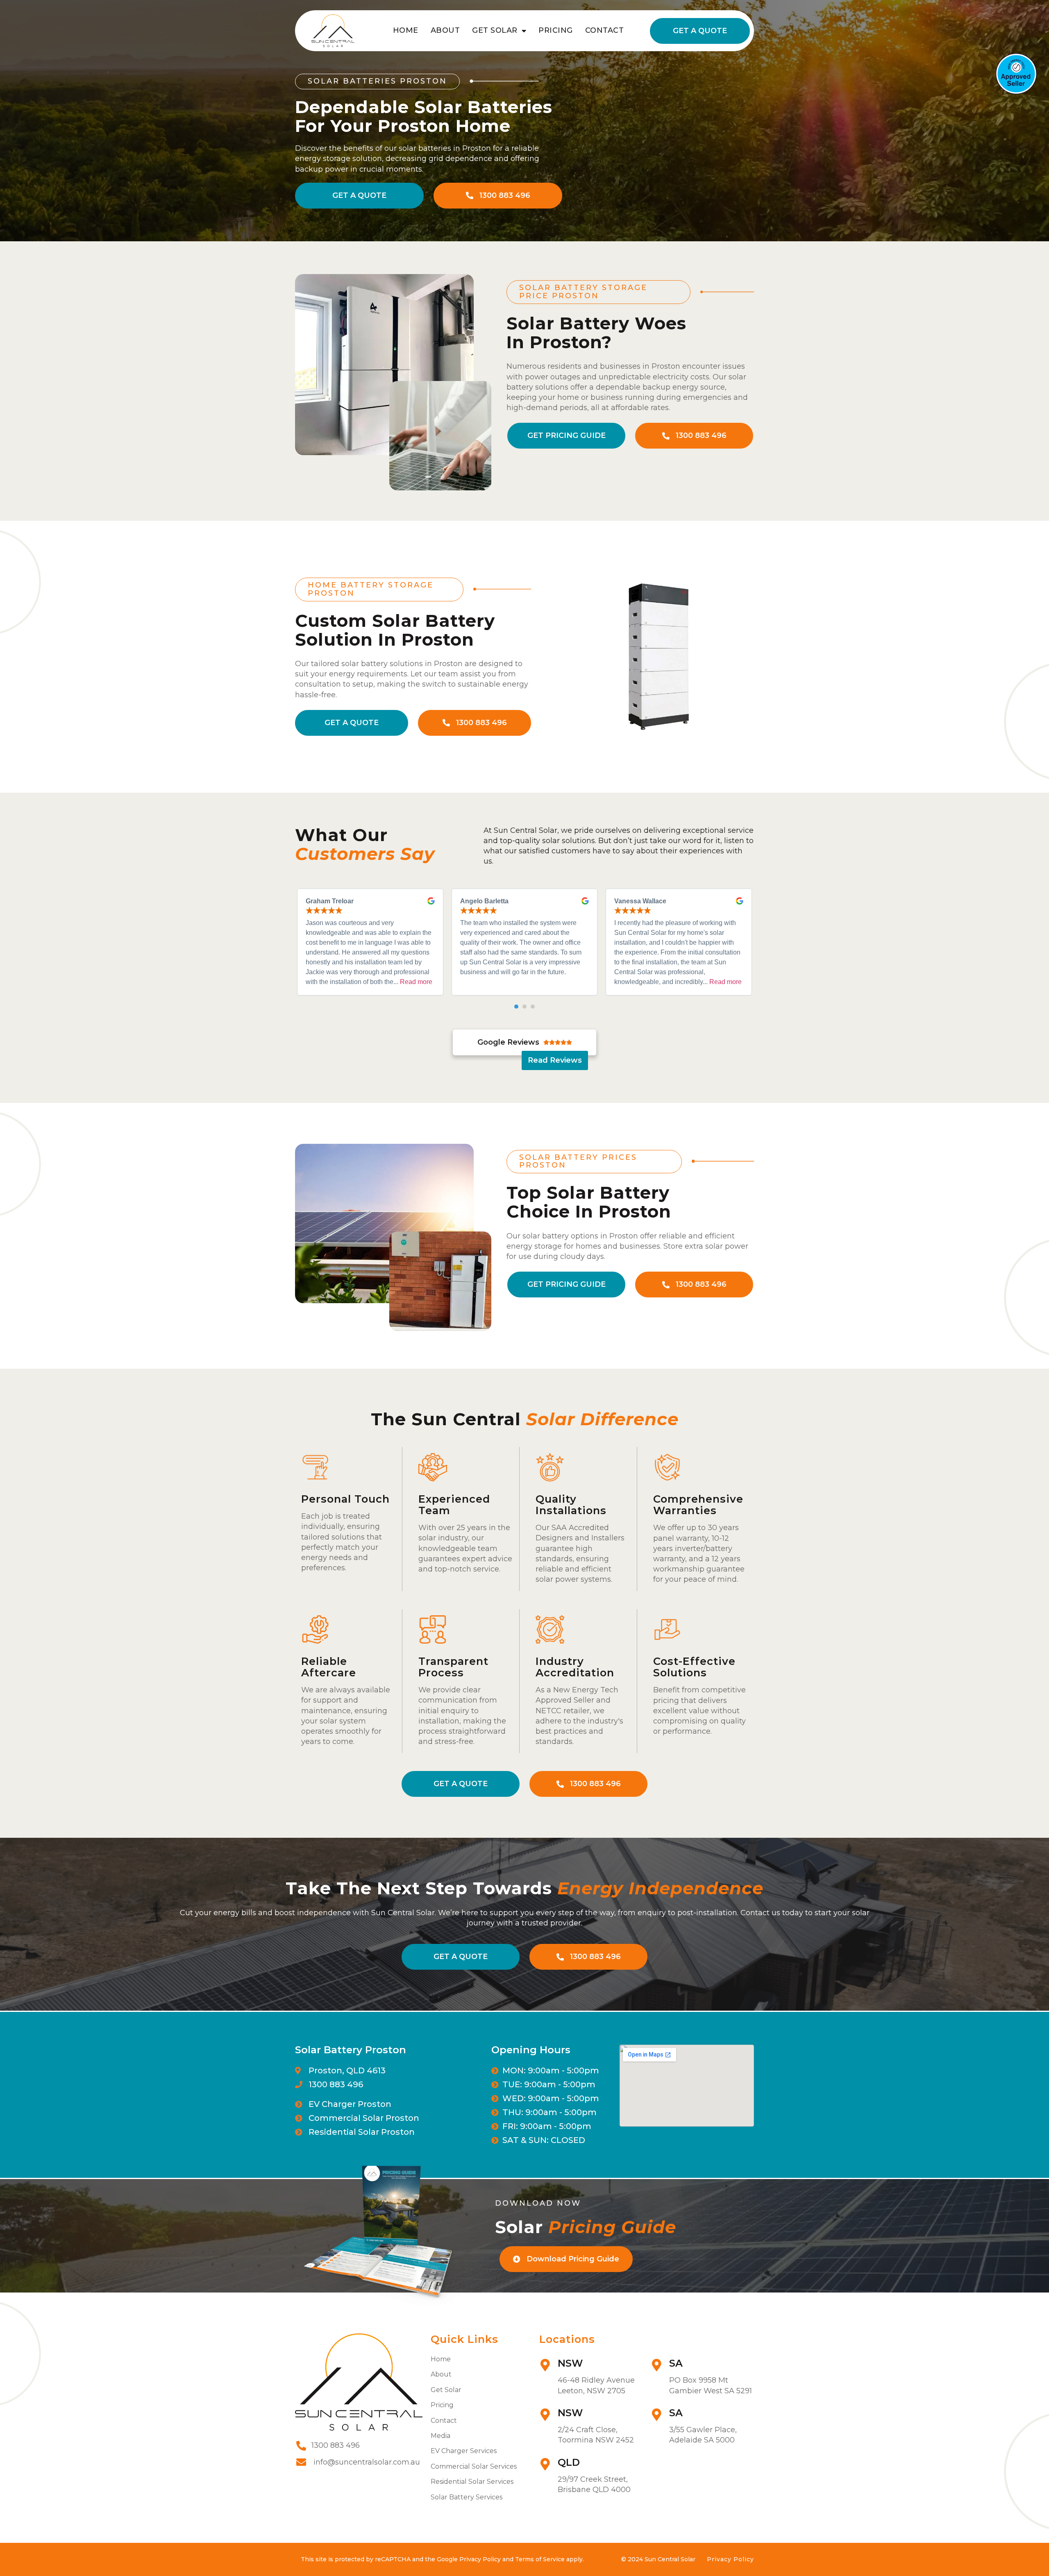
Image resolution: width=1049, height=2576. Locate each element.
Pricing (556, 30)
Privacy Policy (730, 2559)
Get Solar (495, 30)
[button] (516, 1007)
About (445, 30)
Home (406, 30)
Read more (416, 982)
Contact (605, 30)
